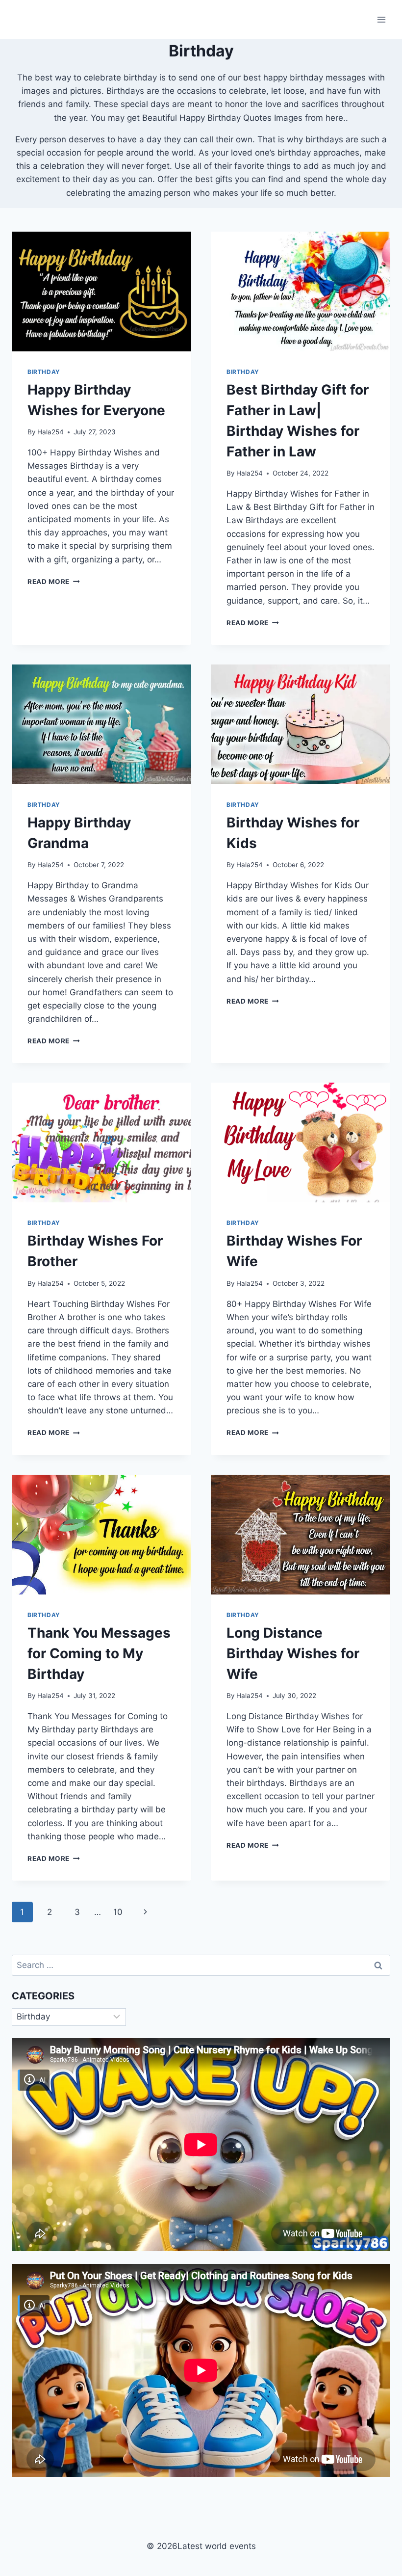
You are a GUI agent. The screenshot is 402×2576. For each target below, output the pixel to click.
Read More (54, 582)
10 (118, 1912)
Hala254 (50, 432)
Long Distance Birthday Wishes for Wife (293, 1653)
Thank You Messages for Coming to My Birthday (99, 1653)
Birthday (44, 372)
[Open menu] (381, 19)
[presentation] (101, 292)
